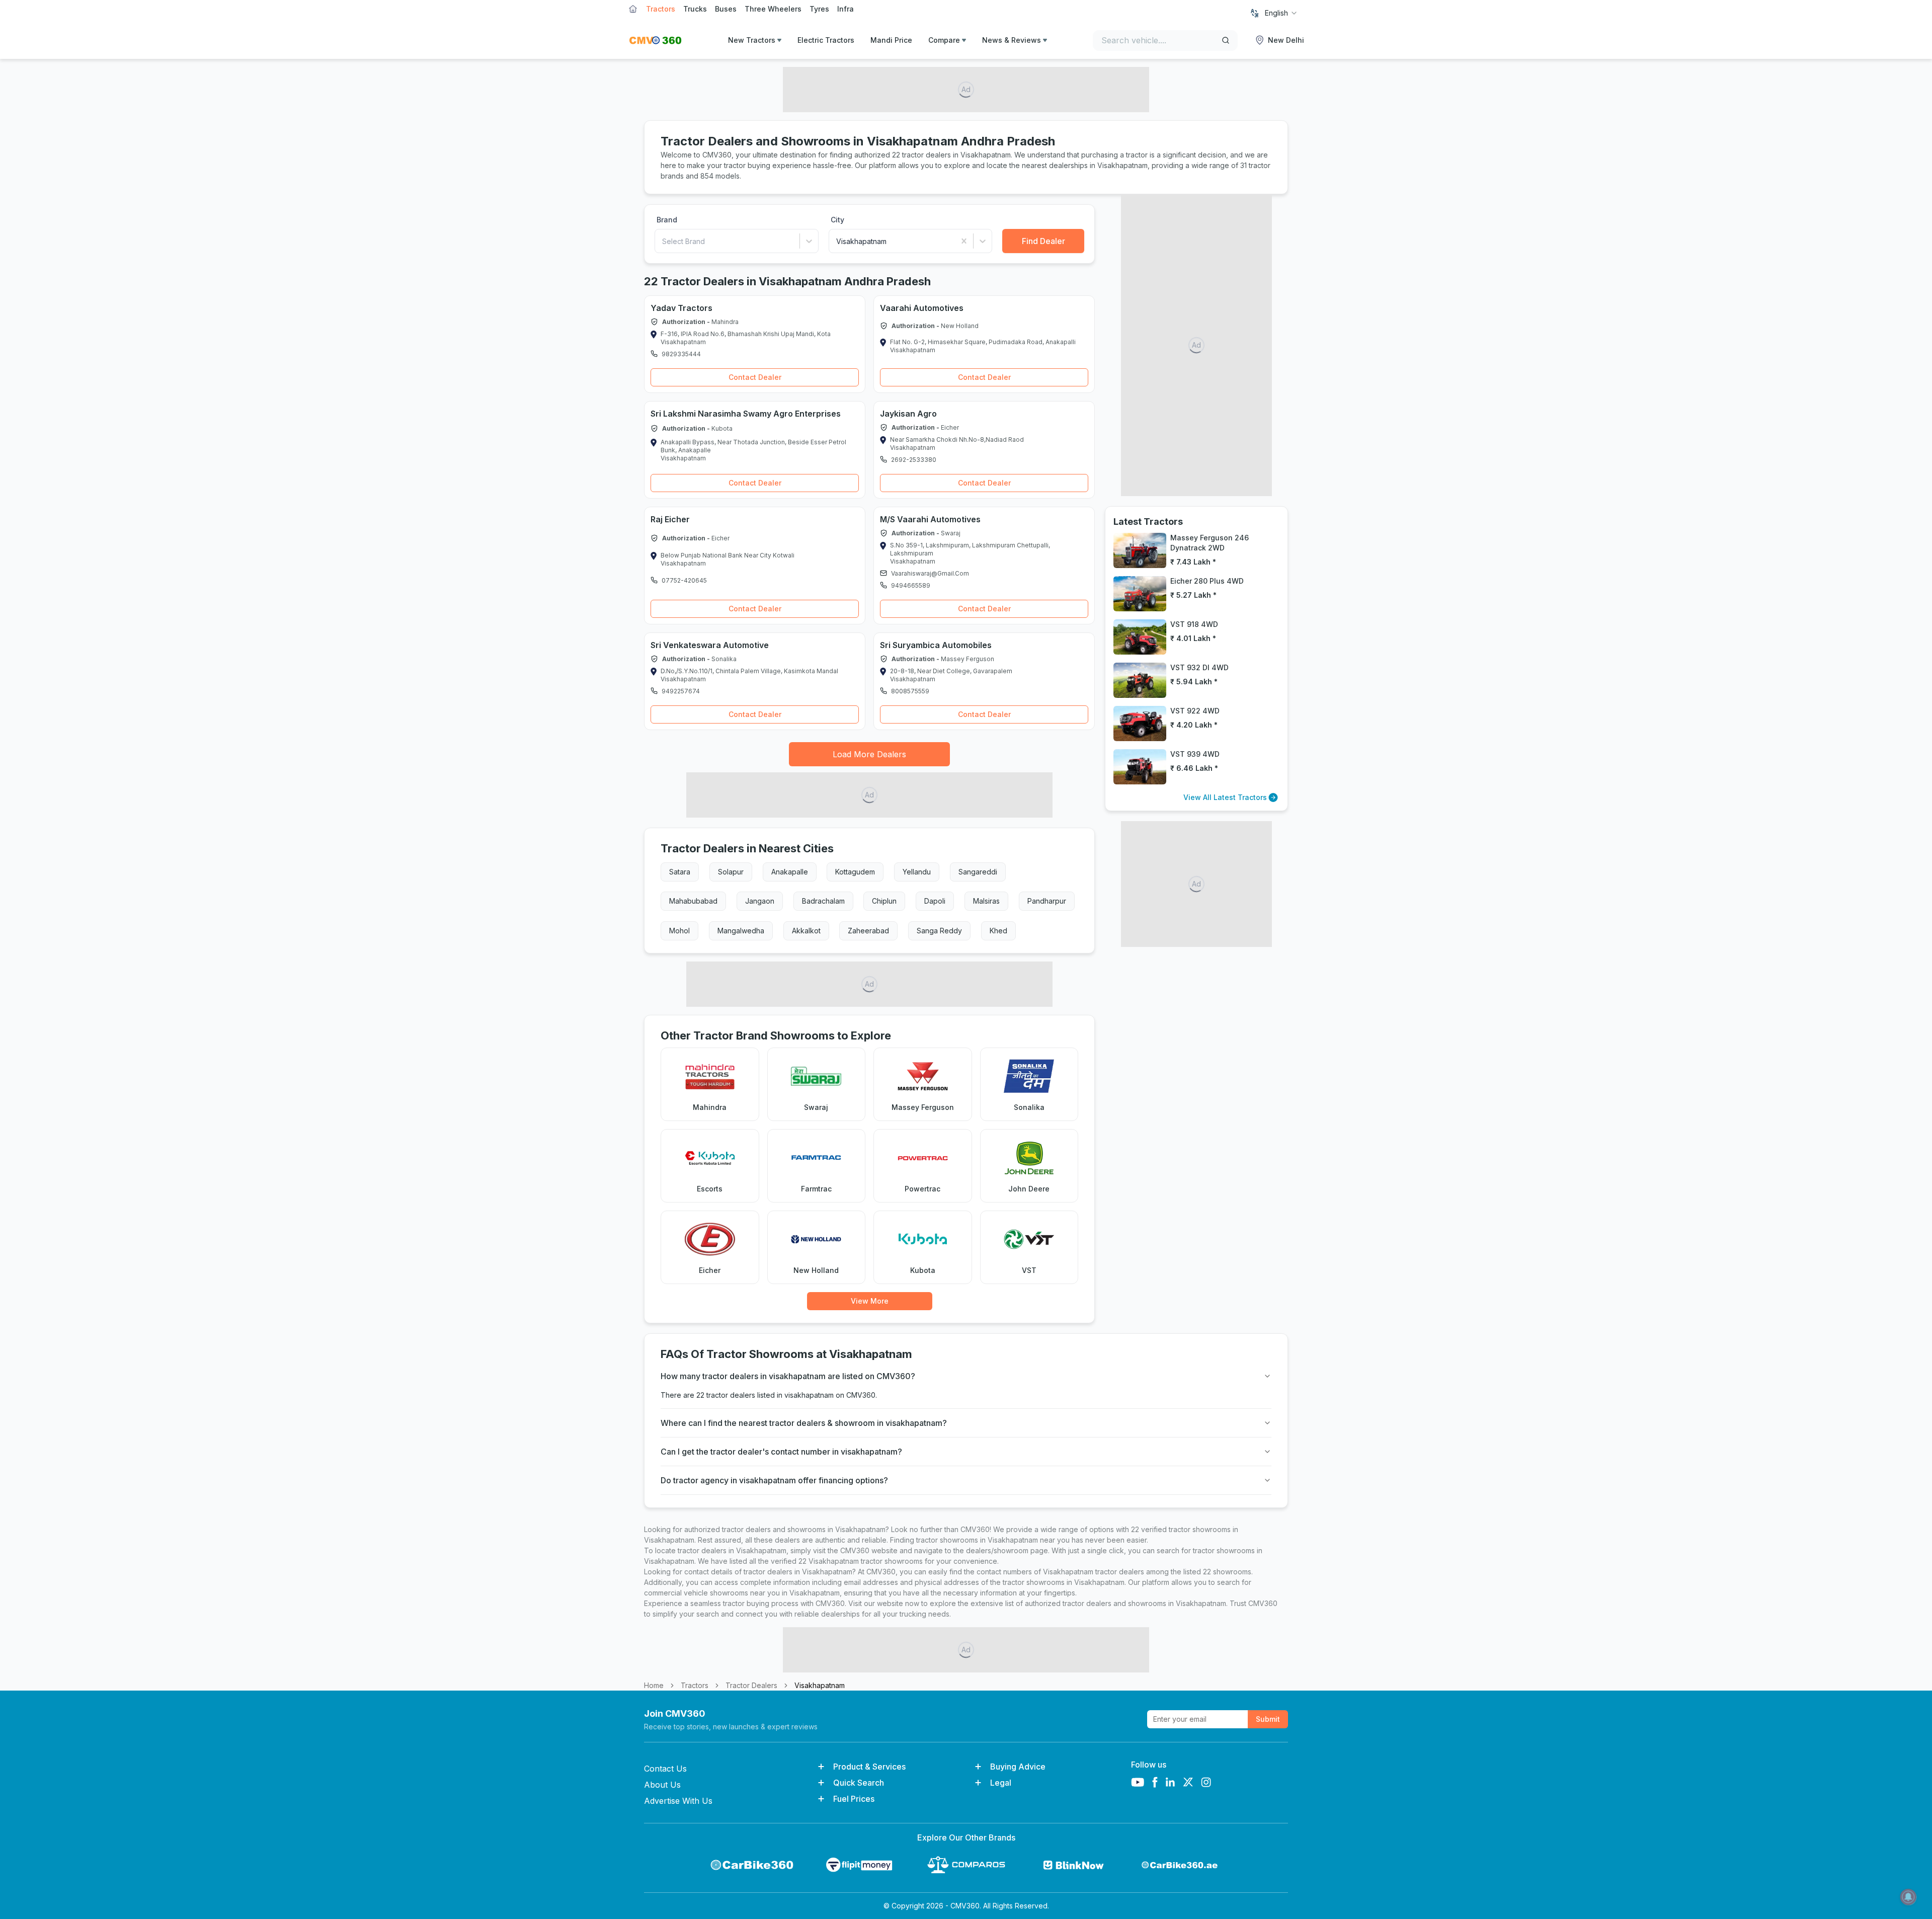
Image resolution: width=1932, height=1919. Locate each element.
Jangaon (760, 901)
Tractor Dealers (751, 1685)
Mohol (679, 931)
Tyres (819, 9)
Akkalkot (806, 931)
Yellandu (917, 872)
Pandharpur (1047, 901)
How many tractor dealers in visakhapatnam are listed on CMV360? (788, 1376)
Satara (680, 872)
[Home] (655, 40)
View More (870, 1301)
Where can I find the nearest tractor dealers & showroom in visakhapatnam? (804, 1423)
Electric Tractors (826, 40)
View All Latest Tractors (1225, 797)
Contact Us (665, 1769)
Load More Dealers (869, 754)
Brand (667, 220)
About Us (662, 1785)
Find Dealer (1043, 241)
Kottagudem (855, 872)
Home (654, 1685)
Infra (846, 9)
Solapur (731, 872)
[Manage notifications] (1908, 1897)
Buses (726, 9)
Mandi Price (891, 40)
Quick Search (859, 1783)
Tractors (661, 9)
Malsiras (986, 901)
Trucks (695, 9)
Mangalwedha (741, 931)
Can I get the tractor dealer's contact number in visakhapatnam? (781, 1452)
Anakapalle (790, 872)
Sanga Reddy (939, 931)
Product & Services (869, 1767)
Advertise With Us (678, 1801)
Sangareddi (978, 872)
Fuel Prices (854, 1799)
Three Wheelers (773, 9)
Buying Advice (1018, 1767)
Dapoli (935, 901)
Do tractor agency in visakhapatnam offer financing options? (774, 1480)
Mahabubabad (693, 901)
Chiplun (884, 901)
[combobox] (1281, 13)
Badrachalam (823, 901)
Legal (1001, 1783)
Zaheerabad (868, 931)
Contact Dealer (755, 377)
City (837, 220)
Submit (1268, 1719)
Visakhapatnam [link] (820, 1685)
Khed (998, 931)
